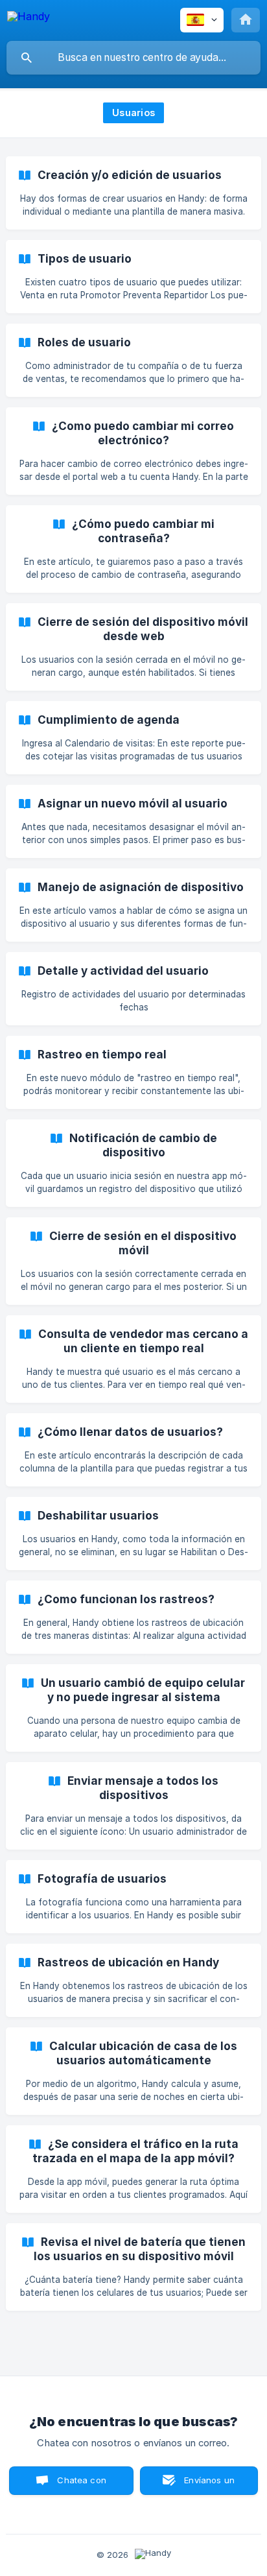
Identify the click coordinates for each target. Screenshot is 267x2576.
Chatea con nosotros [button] (80, 2485)
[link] (133, 193)
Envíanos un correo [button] (209, 2485)
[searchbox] (133, 58)
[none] (29, 18)
